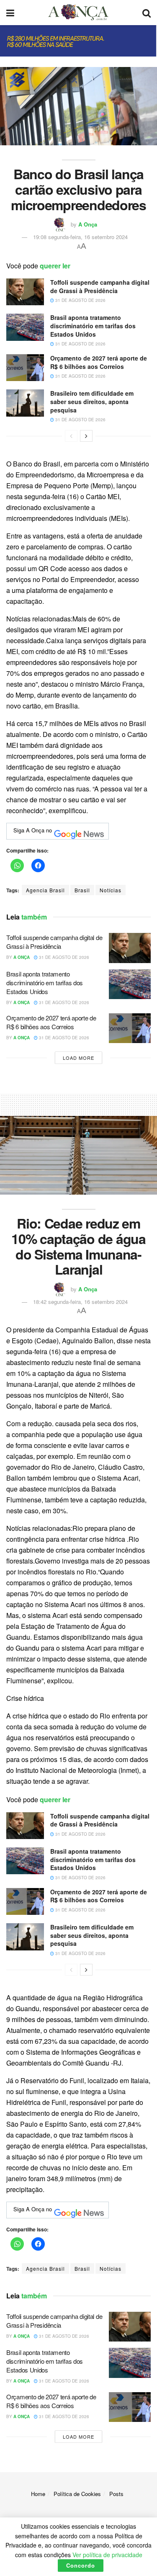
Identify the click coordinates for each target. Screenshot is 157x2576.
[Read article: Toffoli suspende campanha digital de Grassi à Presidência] (25, 292)
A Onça (88, 224)
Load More (78, 1058)
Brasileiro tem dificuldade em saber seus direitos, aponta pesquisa (92, 401)
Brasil (82, 890)
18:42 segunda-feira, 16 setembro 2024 (80, 1302)
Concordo (81, 2565)
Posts (116, 2494)
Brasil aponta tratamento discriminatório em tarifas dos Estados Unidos (93, 326)
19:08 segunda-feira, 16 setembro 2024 (80, 237)
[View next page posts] (86, 436)
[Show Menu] (10, 13)
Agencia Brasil (45, 890)
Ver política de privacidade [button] (107, 2555)
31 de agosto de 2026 (80, 300)
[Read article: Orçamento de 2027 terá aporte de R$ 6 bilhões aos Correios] (25, 368)
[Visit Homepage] (78, 13)
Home (38, 2494)
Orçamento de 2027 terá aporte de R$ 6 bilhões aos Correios (99, 362)
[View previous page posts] (71, 436)
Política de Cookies (77, 2494)
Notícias (111, 890)
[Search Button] (147, 13)
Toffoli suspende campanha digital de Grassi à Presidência (100, 286)
